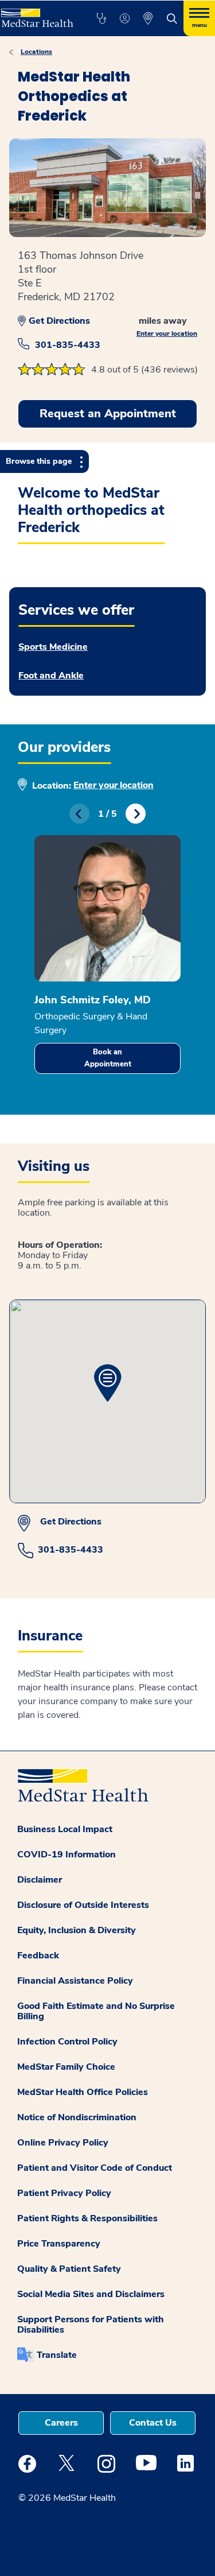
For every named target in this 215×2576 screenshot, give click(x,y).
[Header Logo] (36, 14)
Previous (79, 814)
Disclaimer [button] (40, 1880)
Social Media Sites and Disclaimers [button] (91, 2294)
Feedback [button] (38, 1956)
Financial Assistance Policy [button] (75, 1981)
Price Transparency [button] (59, 2244)
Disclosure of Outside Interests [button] (83, 1905)
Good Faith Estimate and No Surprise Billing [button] (96, 2011)
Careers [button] (61, 2423)
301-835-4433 (68, 345)
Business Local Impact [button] (65, 1829)
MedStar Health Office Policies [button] (83, 2092)
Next (136, 814)
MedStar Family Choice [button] (66, 2067)
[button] (101, 18)
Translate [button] (57, 2355)
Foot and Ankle (51, 676)
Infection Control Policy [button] (67, 2042)
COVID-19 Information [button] (67, 1855)
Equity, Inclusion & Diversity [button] (77, 1930)
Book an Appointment (108, 1058)
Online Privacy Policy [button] (63, 2143)
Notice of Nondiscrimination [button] (77, 2117)
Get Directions (59, 321)
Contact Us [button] (153, 2423)
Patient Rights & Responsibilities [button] (87, 2218)
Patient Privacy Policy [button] (64, 2193)
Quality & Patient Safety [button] (69, 2269)
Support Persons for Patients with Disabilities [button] (91, 2325)
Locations (36, 52)
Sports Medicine (53, 647)
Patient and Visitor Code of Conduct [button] (95, 2168)
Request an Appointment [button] (108, 414)
